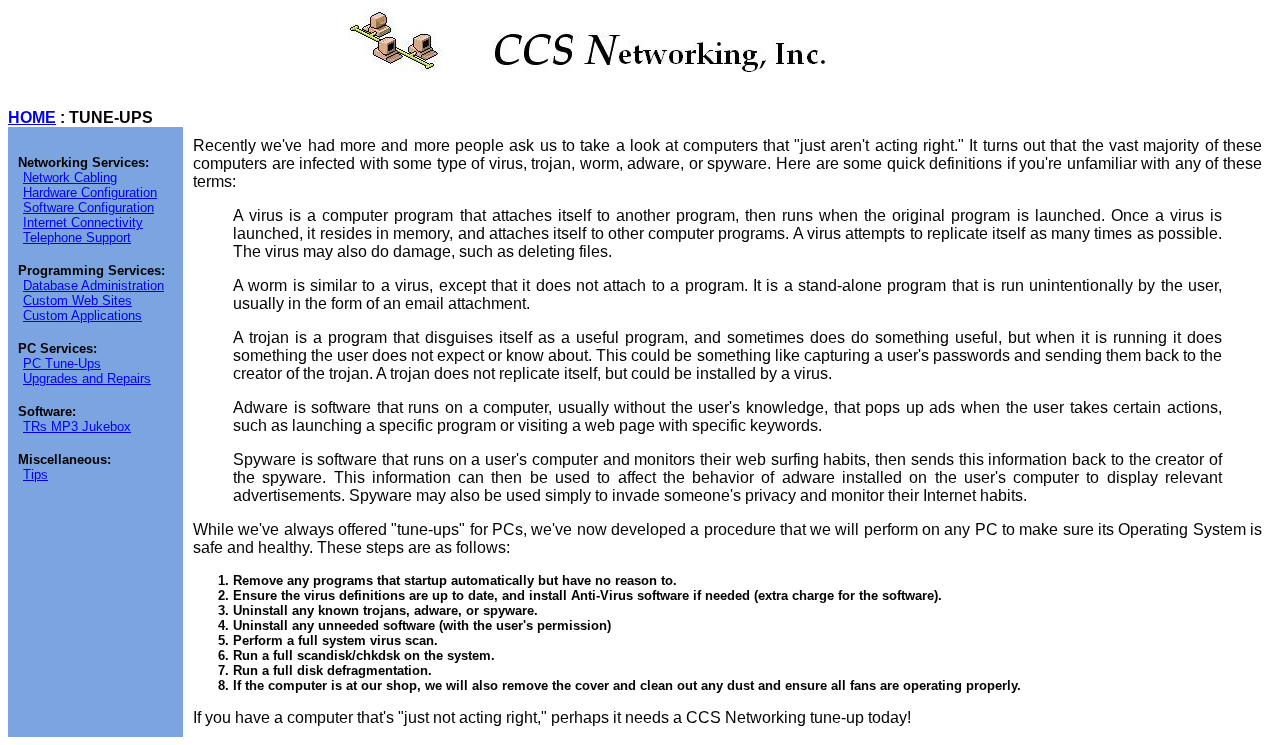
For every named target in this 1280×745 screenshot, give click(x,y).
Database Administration (93, 285)
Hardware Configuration (90, 192)
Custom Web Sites (77, 300)
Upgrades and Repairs (87, 378)
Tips (35, 474)
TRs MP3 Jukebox (77, 426)
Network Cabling (70, 177)
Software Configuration (88, 207)
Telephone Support (77, 237)
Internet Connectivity (83, 222)
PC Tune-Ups (62, 363)
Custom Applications (82, 315)
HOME (32, 117)
